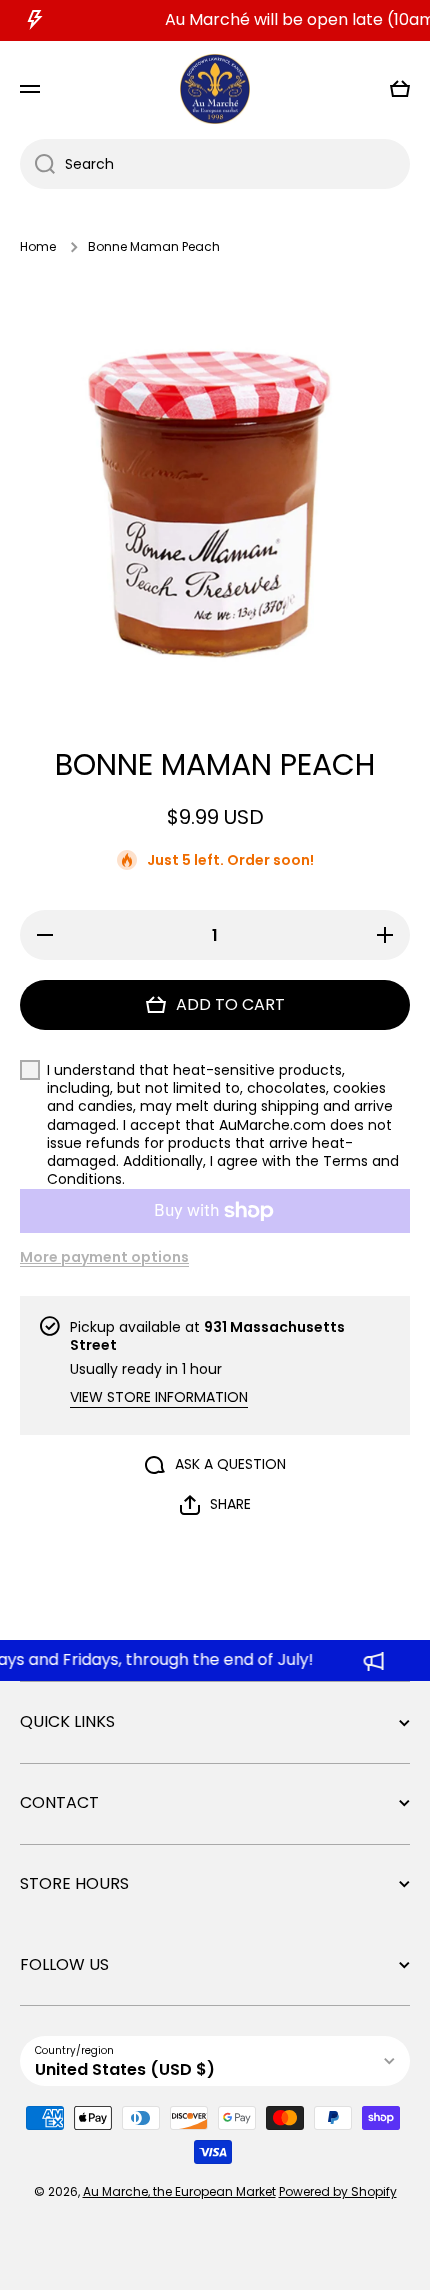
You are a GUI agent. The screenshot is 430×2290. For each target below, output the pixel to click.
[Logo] (215, 89)
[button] (400, 89)
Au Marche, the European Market (179, 2191)
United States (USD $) (125, 2069)
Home (38, 247)
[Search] (37, 164)
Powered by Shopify (338, 2191)
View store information (159, 1397)
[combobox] (215, 164)
